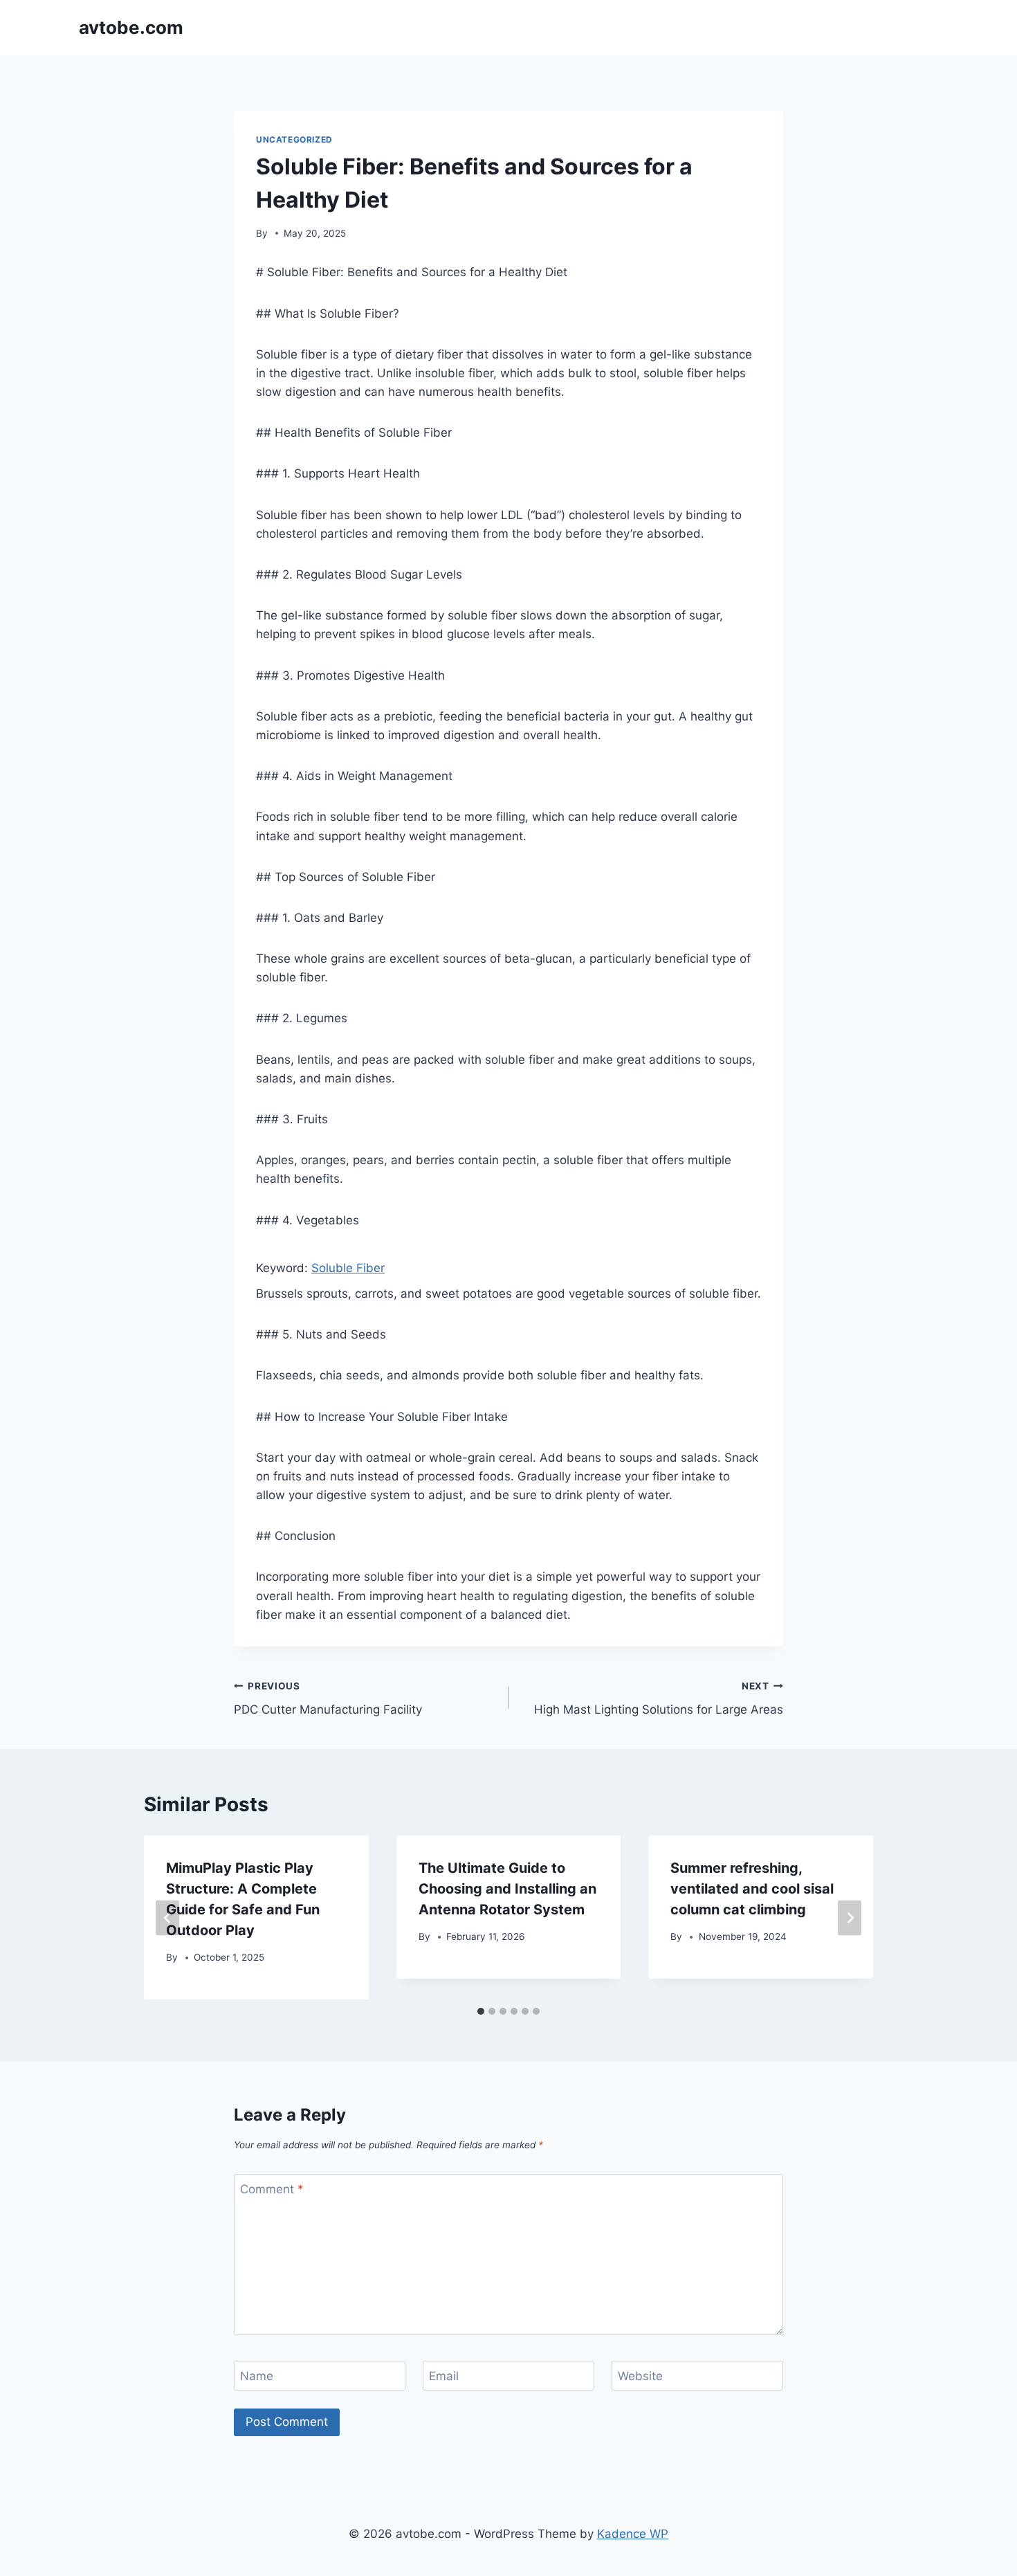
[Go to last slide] (167, 1917)
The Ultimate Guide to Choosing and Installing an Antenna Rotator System (507, 1889)
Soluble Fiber (348, 1268)
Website (640, 2376)
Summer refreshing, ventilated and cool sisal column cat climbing (752, 1889)
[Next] (850, 1917)
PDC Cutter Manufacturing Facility (328, 1699)
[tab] (481, 2011)
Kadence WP (633, 2534)
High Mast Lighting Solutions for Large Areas (659, 1699)
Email (444, 2376)
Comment (272, 2189)
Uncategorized (294, 139)
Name (257, 2376)
